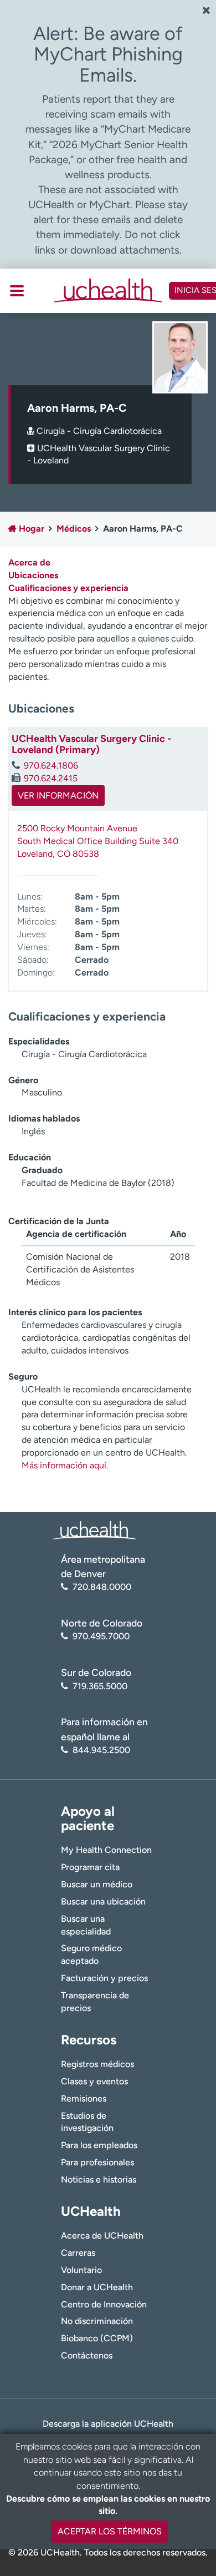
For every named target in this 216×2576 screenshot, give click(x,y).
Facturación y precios (104, 1978)
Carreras (78, 2253)
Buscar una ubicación (103, 1901)
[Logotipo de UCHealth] (94, 1529)
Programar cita (90, 1867)
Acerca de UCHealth (102, 2236)
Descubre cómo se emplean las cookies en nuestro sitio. (108, 2505)
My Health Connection (106, 1850)
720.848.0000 (102, 1587)
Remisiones (84, 2098)
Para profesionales (97, 2162)
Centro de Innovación (104, 2304)
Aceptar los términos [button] (110, 2531)
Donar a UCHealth (97, 2287)
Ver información (58, 795)
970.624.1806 (51, 766)
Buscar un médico (97, 1884)
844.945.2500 (101, 1750)
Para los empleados (99, 2145)
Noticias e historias (99, 2180)
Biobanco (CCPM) (97, 2338)
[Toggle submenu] (17, 291)
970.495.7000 (101, 1636)
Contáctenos (87, 2355)
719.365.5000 (100, 1686)
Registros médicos (97, 2064)
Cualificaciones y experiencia (68, 588)
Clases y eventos (94, 2081)
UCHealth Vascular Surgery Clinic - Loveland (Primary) (91, 744)
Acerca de (29, 562)
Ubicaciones (33, 575)
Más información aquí (64, 1465)
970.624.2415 (51, 778)
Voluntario (81, 2270)
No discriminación (97, 2321)
